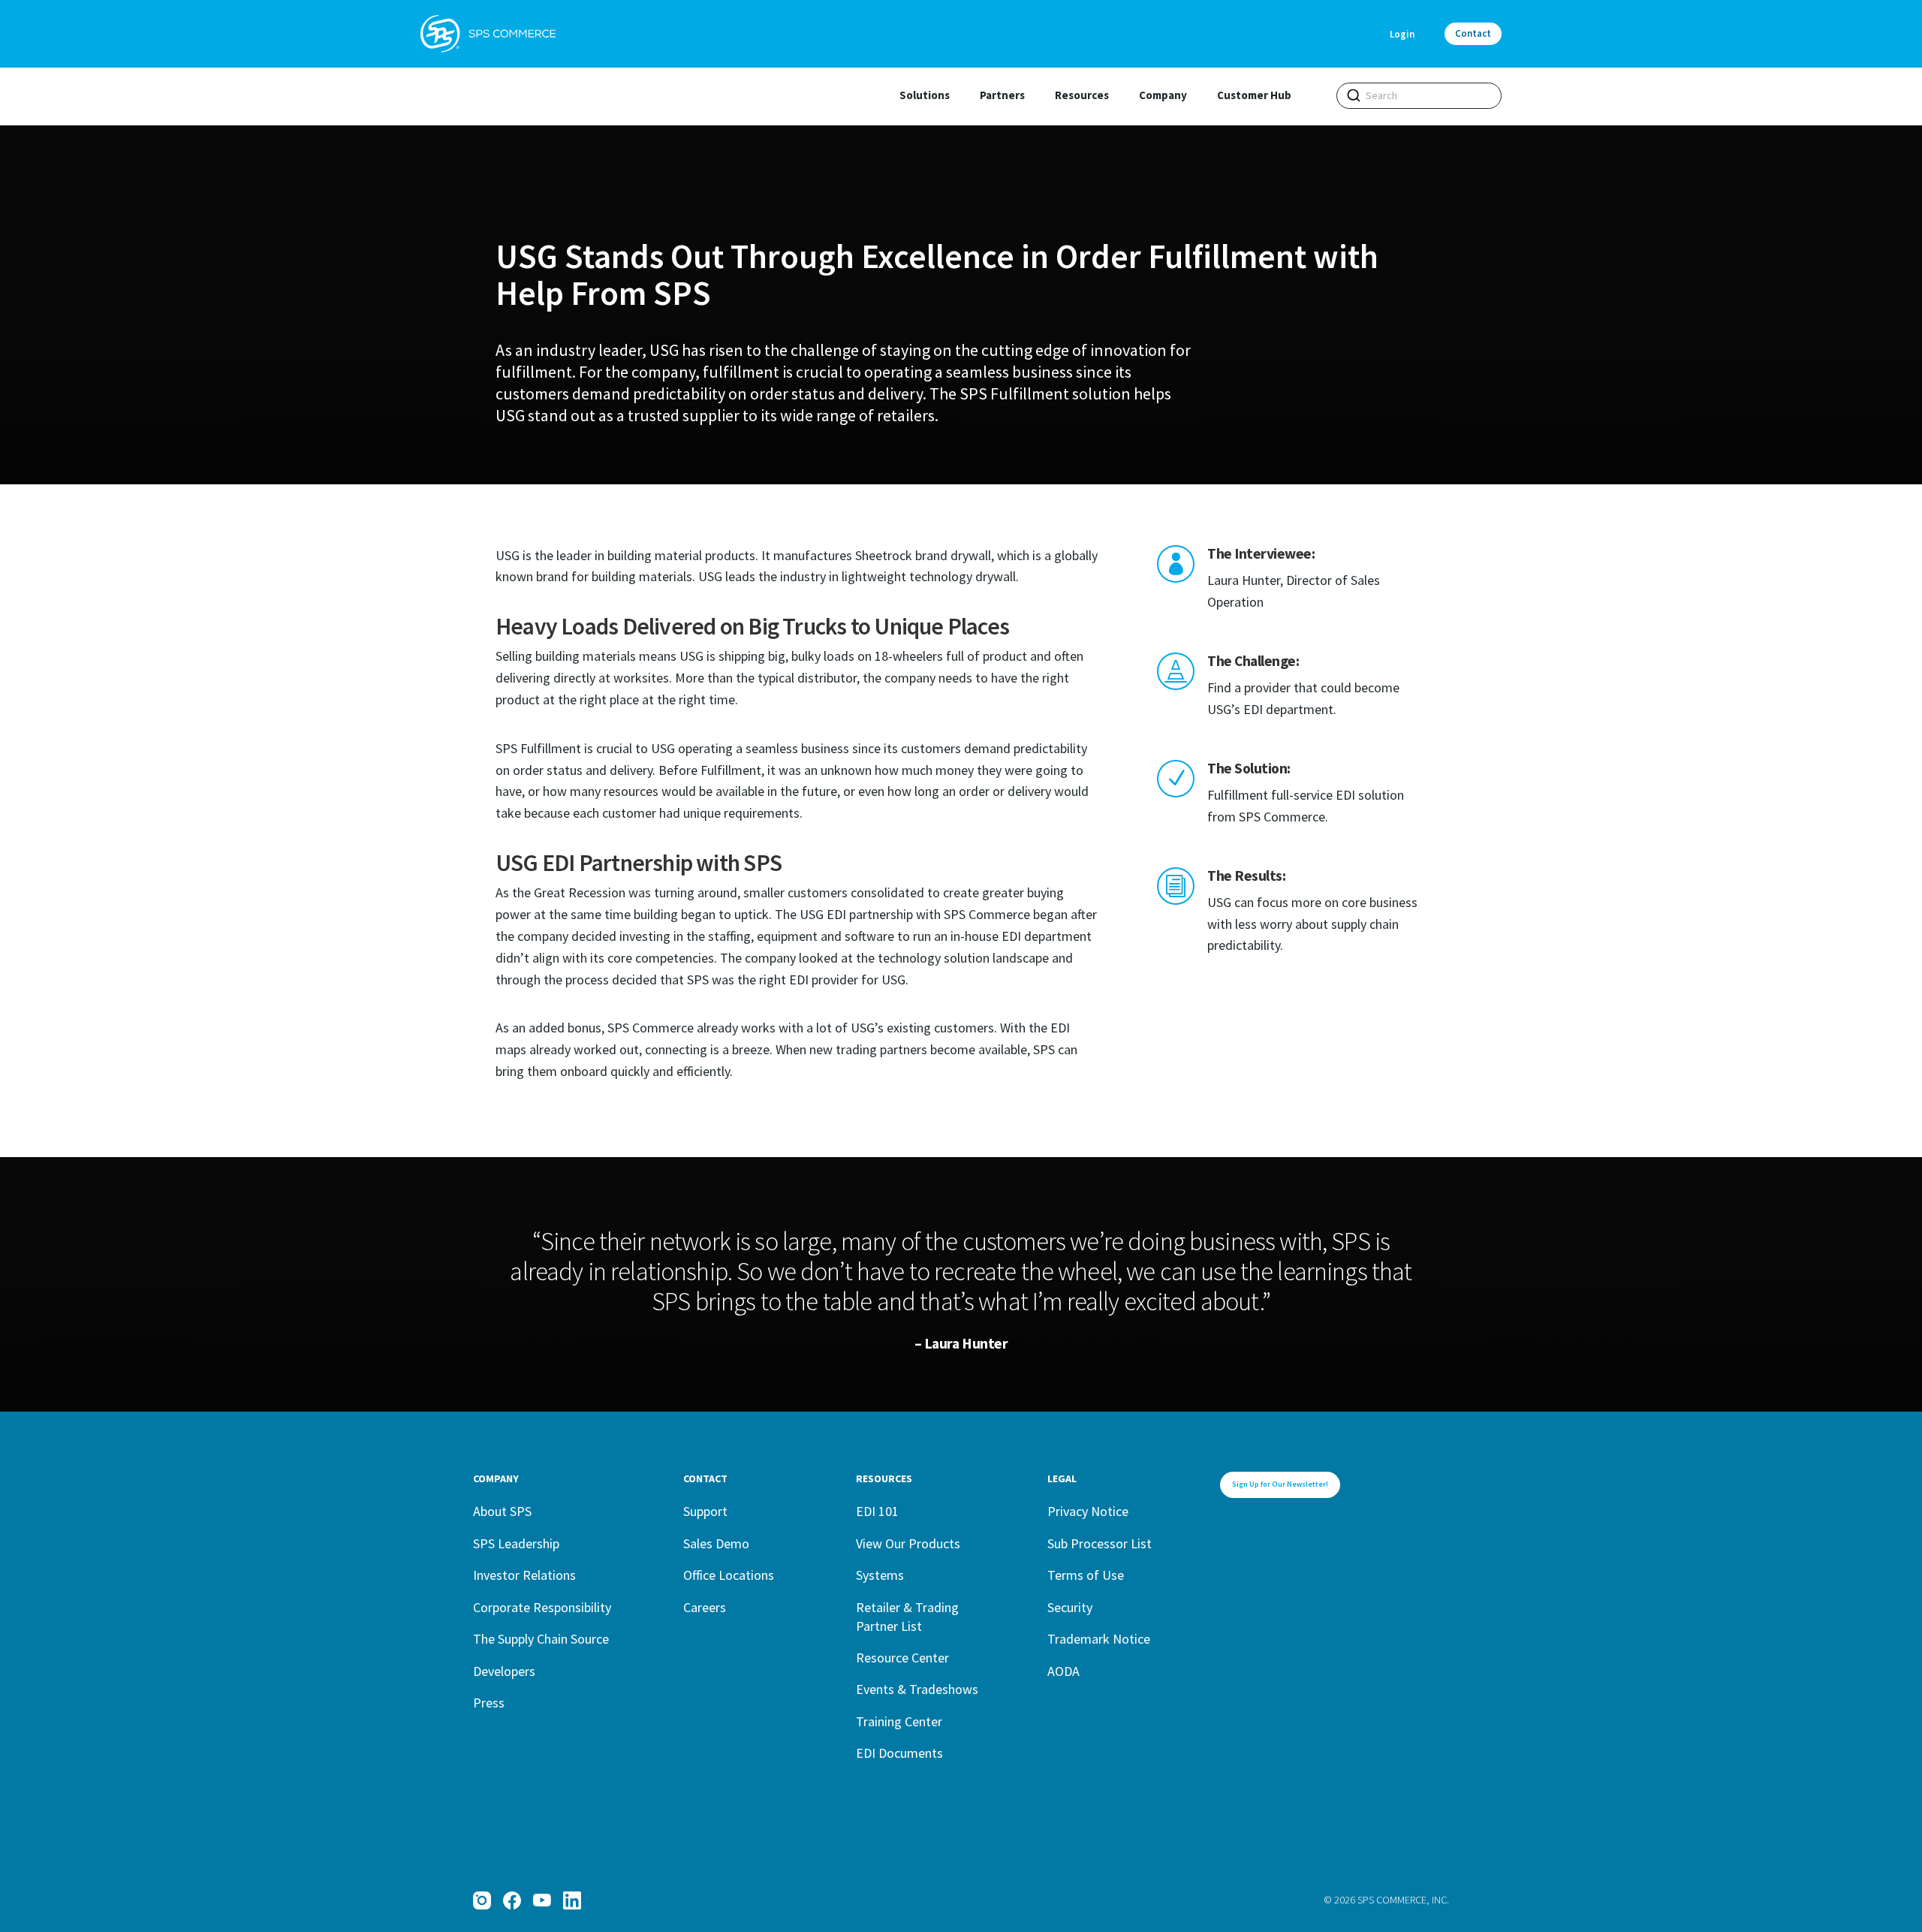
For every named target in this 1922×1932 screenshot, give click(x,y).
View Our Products (908, 1543)
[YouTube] (542, 1900)
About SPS (502, 1511)
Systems (880, 1575)
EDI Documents (899, 1753)
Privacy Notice (1088, 1511)
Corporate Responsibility (542, 1607)
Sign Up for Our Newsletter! (1280, 1484)
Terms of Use (1086, 1575)
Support (705, 1511)
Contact (1473, 33)
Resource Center (902, 1658)
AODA (1063, 1671)
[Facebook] (512, 1900)
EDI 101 (877, 1511)
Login (1402, 34)
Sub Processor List (1100, 1543)
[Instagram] (482, 1900)
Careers (705, 1607)
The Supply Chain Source (541, 1639)
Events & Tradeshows (917, 1689)
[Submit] (1354, 95)
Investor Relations (524, 1575)
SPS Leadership (516, 1543)
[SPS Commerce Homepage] (488, 34)
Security (1070, 1607)
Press (489, 1703)
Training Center (899, 1721)
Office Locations (729, 1575)
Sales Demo (716, 1543)
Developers (504, 1671)
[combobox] (1419, 96)
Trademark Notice (1099, 1639)
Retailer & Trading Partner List (907, 1617)
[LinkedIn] (572, 1900)
